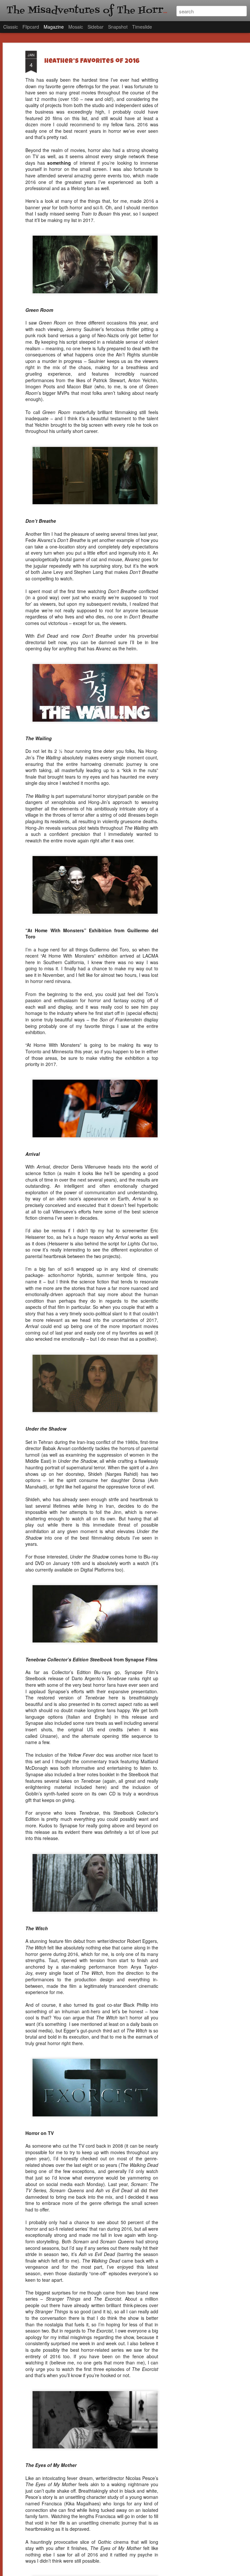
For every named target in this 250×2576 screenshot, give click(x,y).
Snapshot (118, 27)
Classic (11, 27)
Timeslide (142, 27)
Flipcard (31, 27)
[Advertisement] (194, 153)
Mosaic (76, 27)
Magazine (54, 27)
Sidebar (96, 27)
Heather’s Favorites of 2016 (92, 62)
